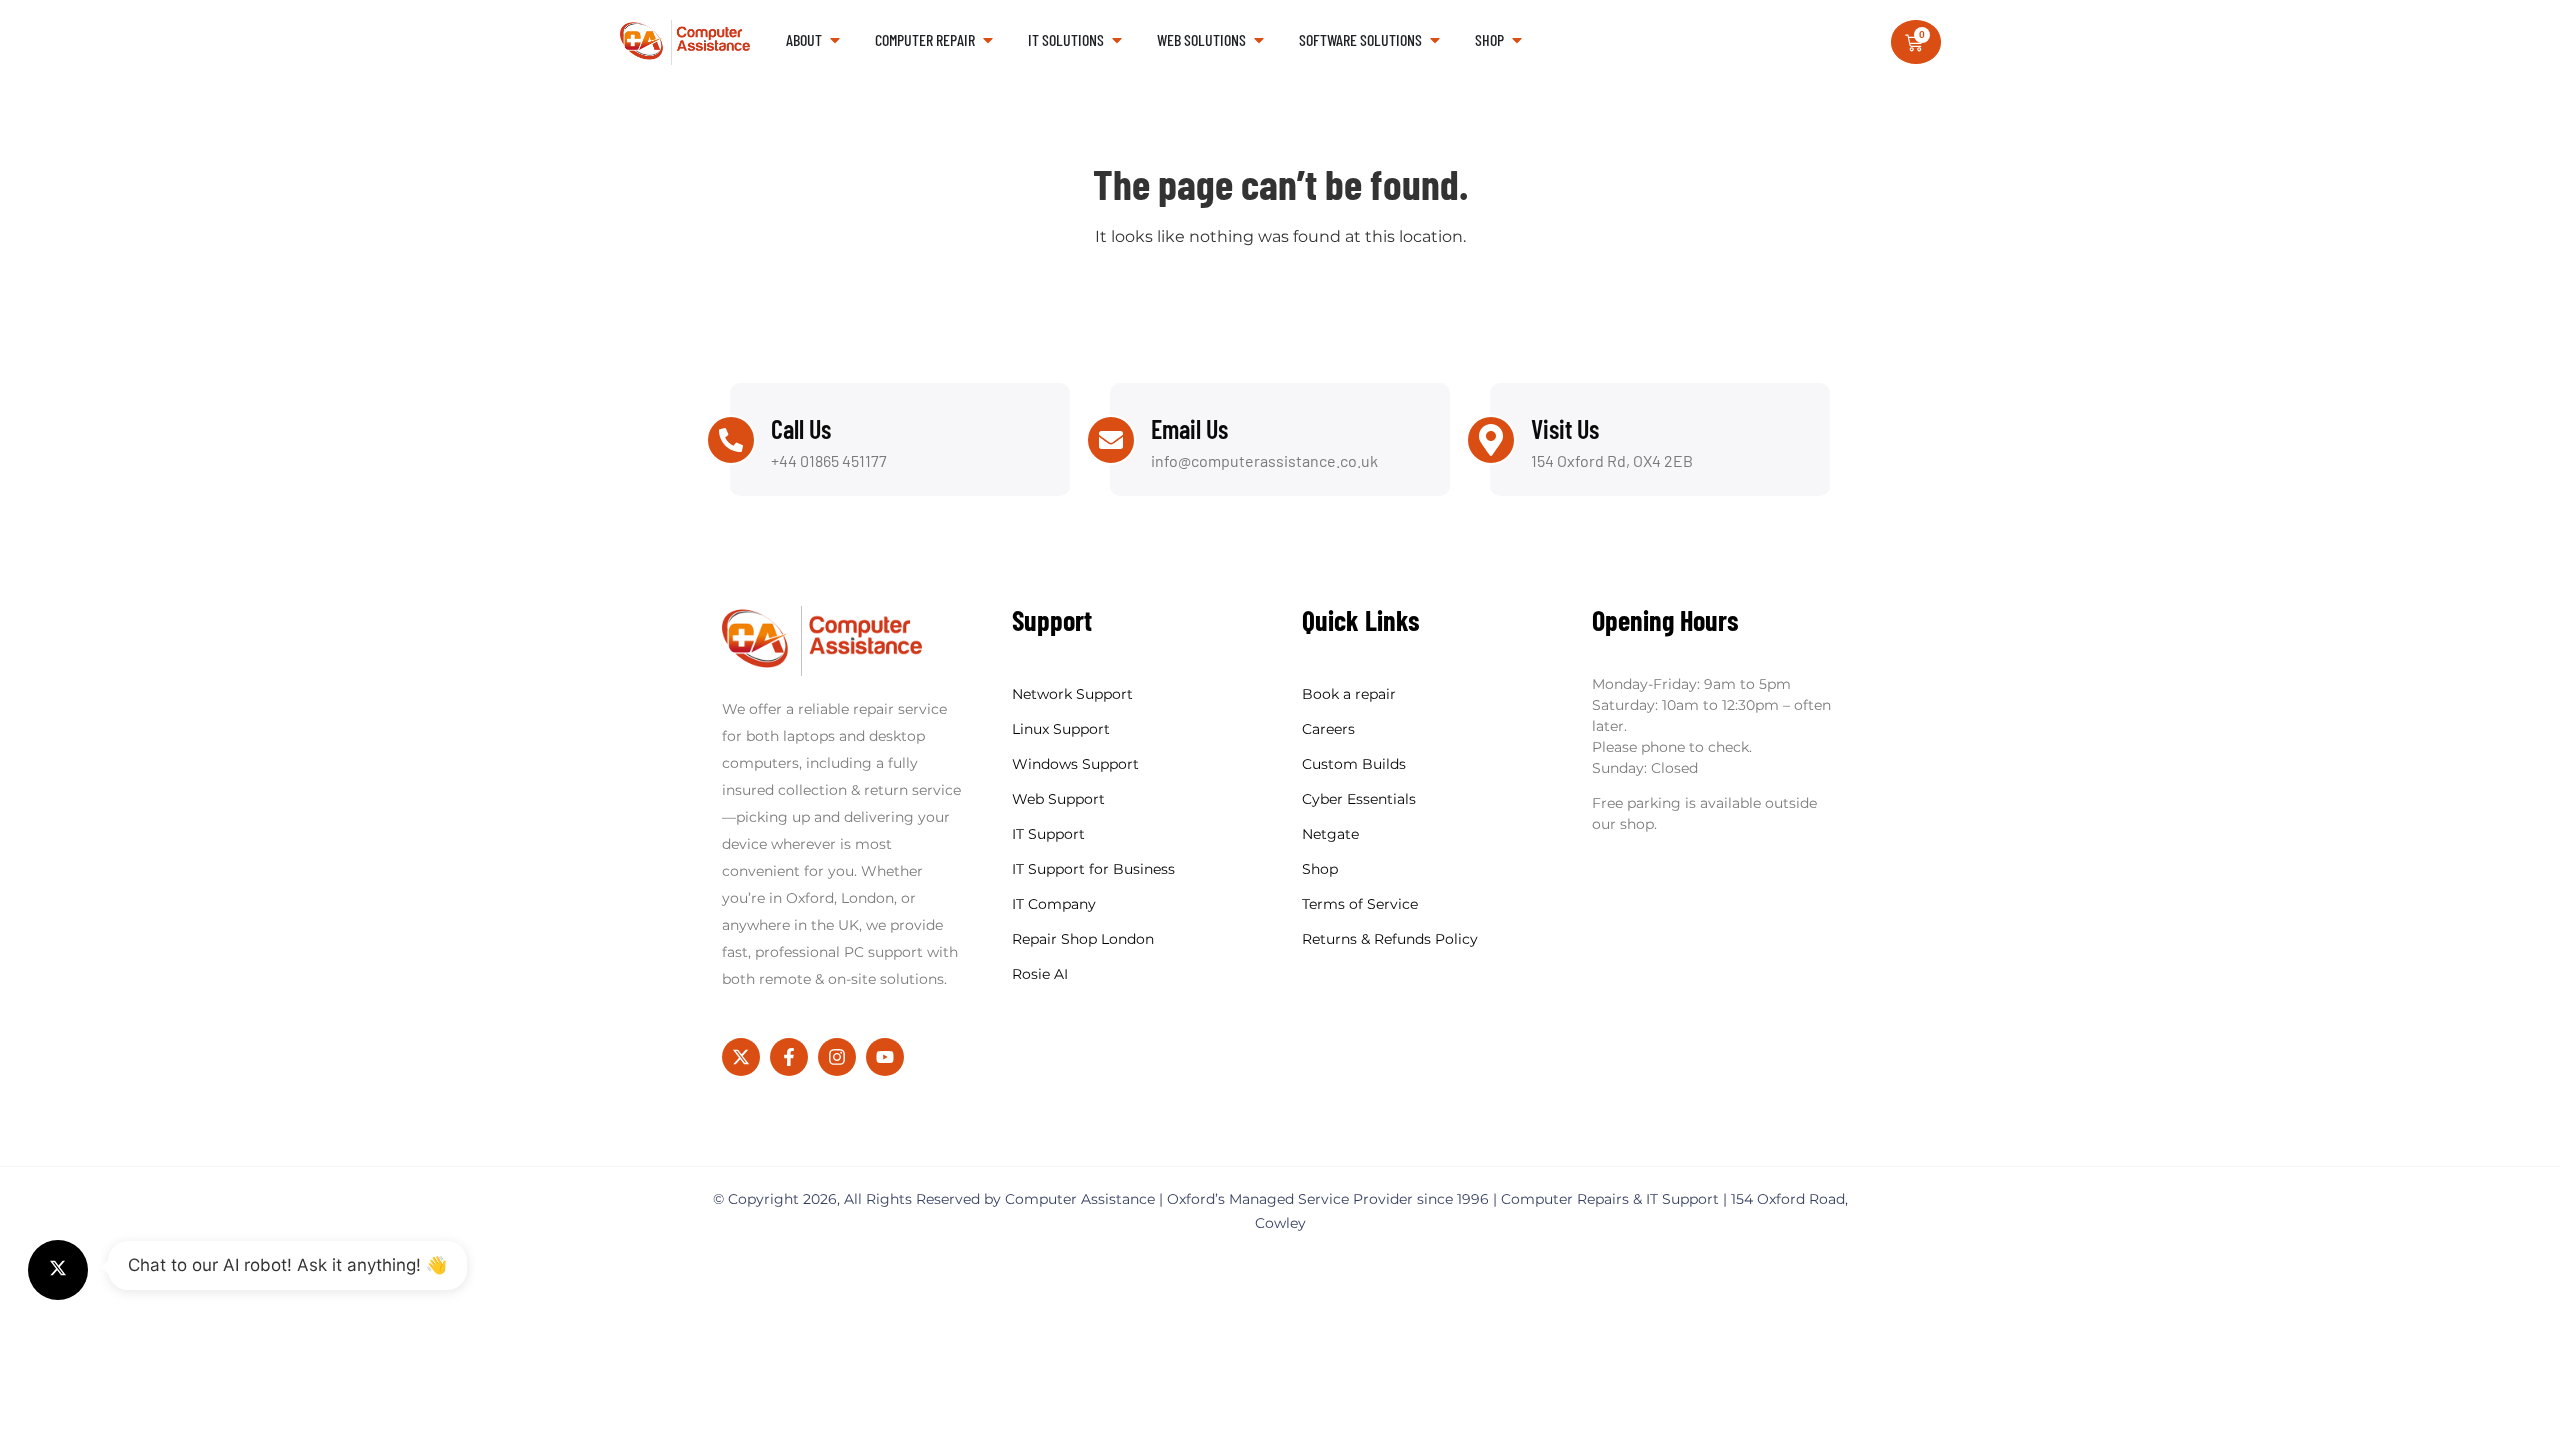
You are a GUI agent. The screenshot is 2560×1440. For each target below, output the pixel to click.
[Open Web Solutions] (1259, 40)
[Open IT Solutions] (1117, 40)
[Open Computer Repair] (988, 40)
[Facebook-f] (789, 1057)
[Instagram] (837, 1057)
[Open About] (835, 40)
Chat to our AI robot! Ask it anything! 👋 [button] (287, 1265)
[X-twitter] (741, 1057)
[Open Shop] (1517, 40)
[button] (58, 1270)
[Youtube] (885, 1057)
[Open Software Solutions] (1435, 40)
